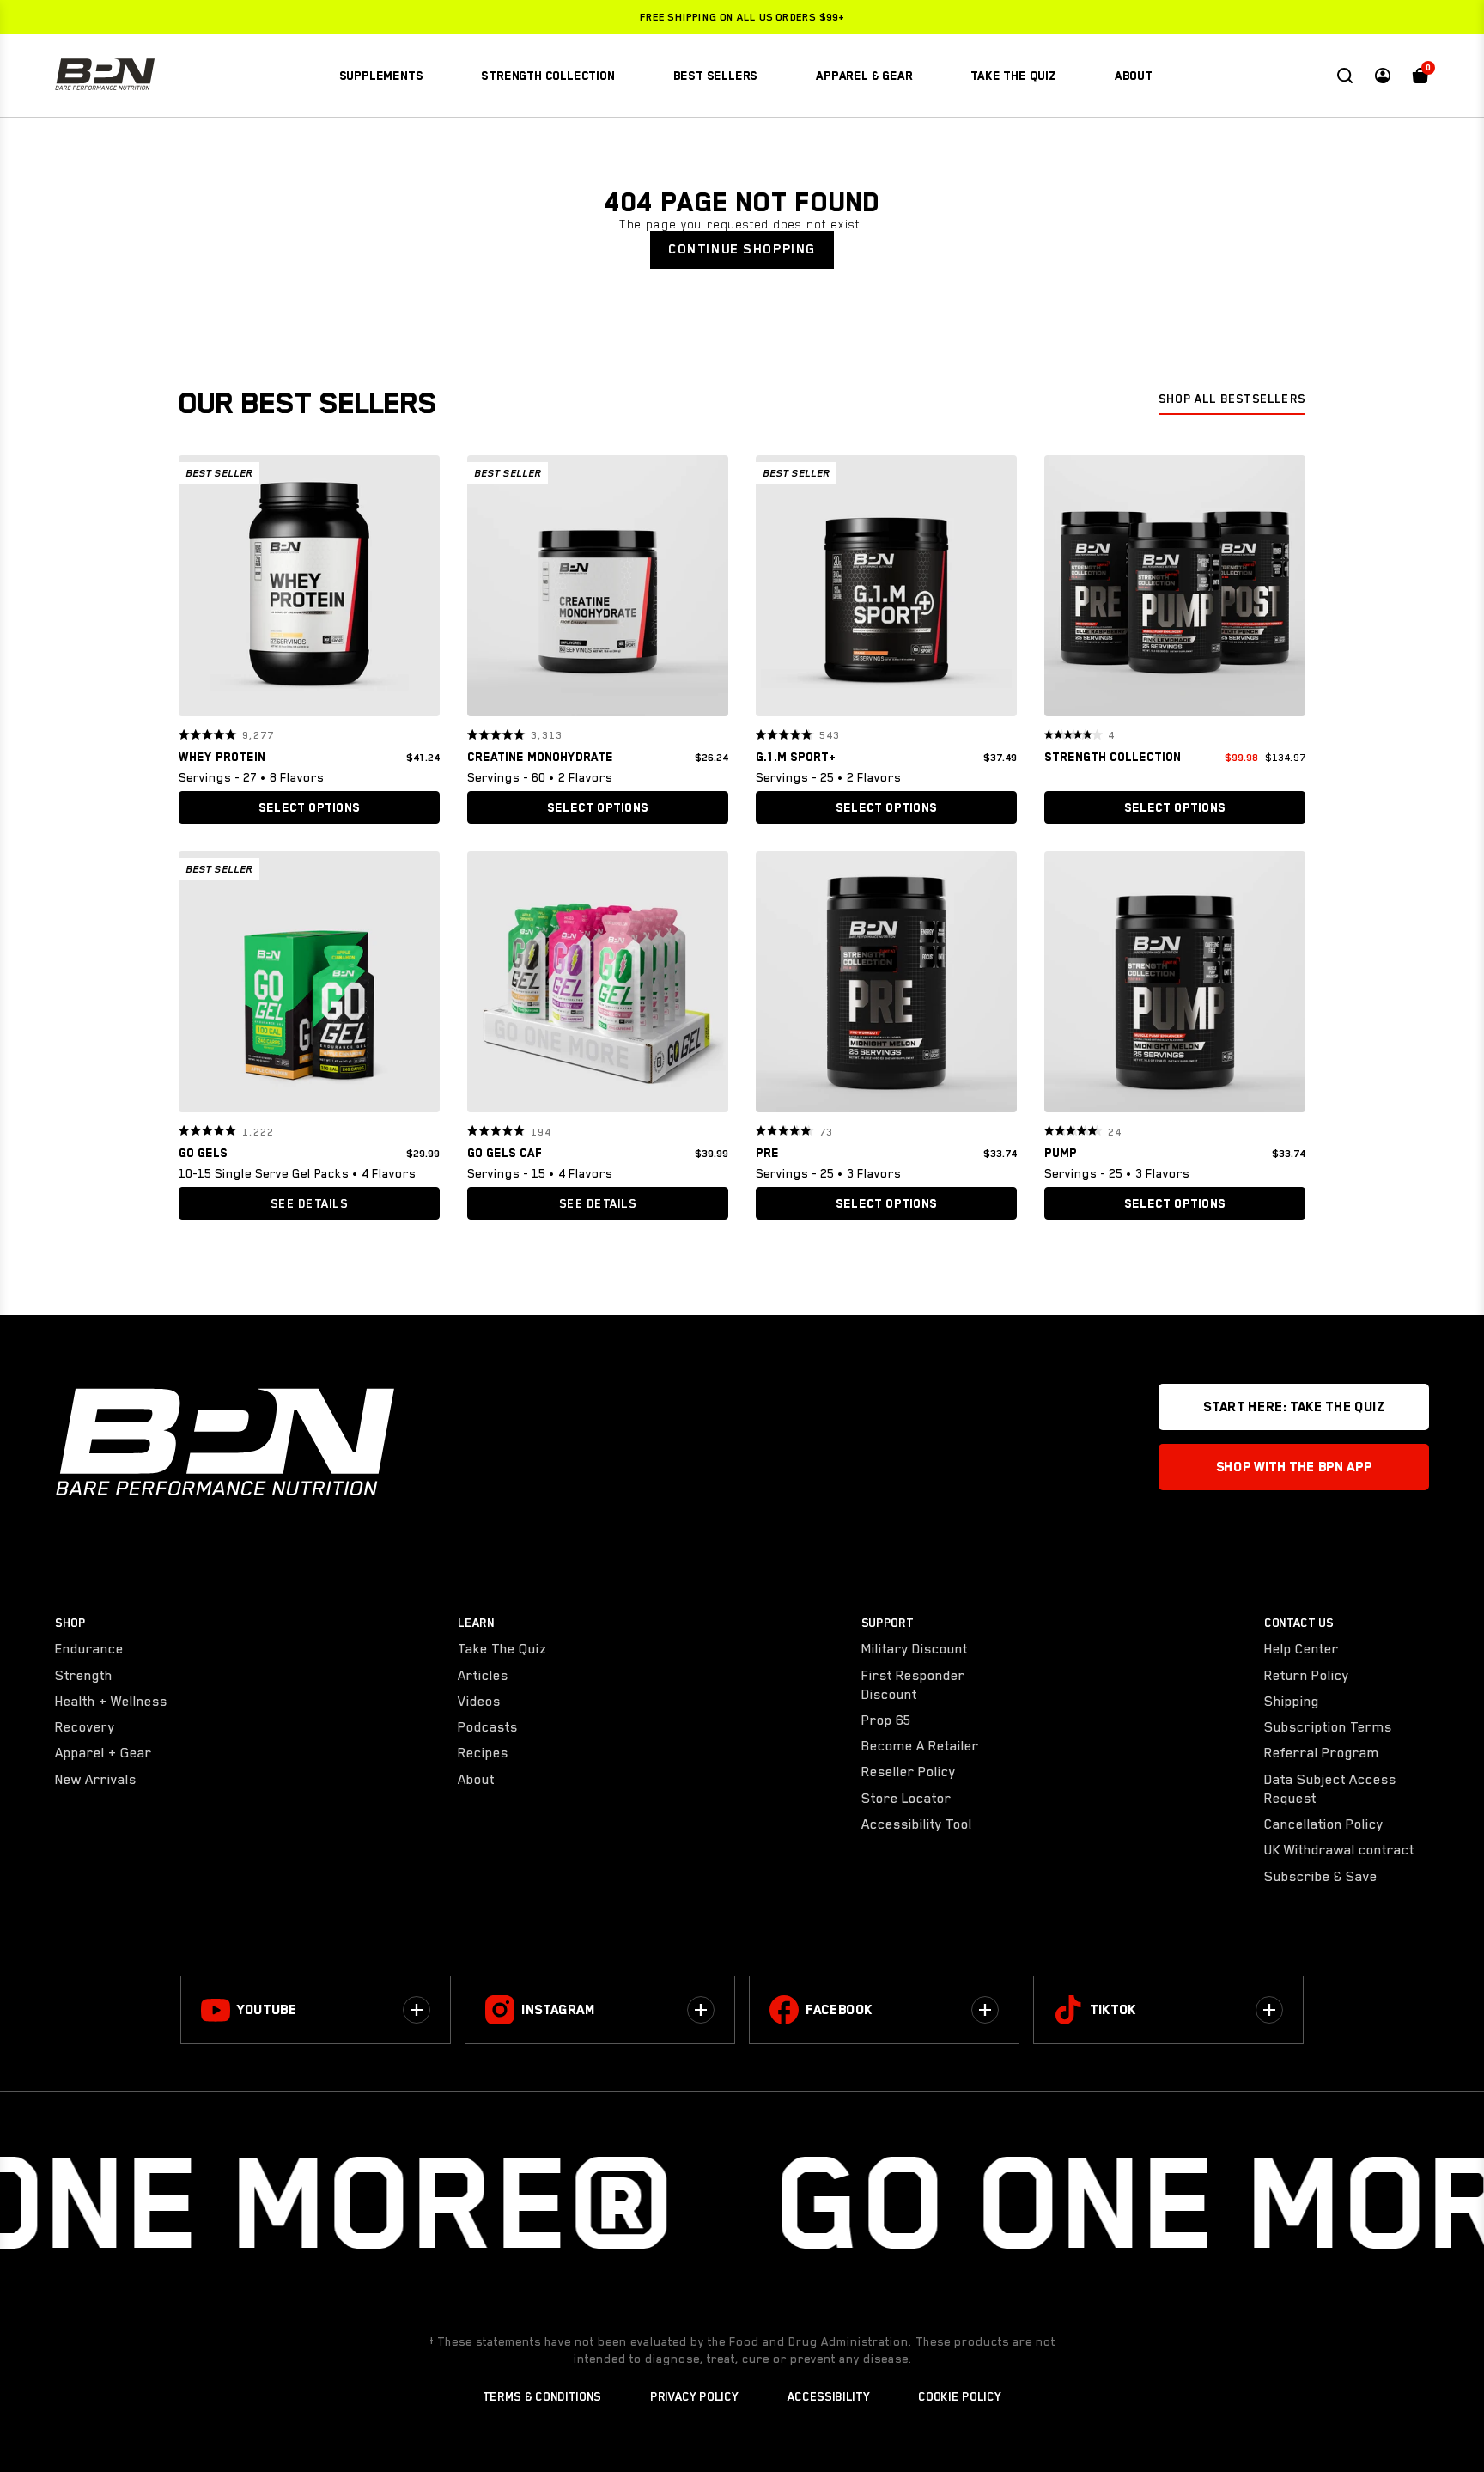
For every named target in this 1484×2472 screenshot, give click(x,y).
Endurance (89, 1649)
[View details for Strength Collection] (1175, 590)
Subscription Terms (1328, 1727)
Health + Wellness (111, 1702)
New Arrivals (96, 1780)
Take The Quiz (502, 1649)
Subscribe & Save (1321, 1877)
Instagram (558, 2010)
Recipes (483, 1753)
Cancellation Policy (1324, 1824)
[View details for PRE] (886, 986)
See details (309, 1203)
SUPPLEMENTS (381, 76)
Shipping (1292, 1702)
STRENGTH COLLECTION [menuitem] (547, 76)
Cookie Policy (959, 2396)
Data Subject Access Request (1330, 1789)
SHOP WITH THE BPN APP (1294, 1467)
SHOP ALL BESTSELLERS (1232, 399)
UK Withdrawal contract (1339, 1850)
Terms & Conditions (542, 2396)
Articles (483, 1676)
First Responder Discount (913, 1685)
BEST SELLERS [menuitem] (716, 76)
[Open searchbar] (1345, 76)
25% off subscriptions (742, 17)
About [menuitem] (1134, 76)
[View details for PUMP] (1175, 986)
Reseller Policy (909, 1772)
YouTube (267, 2010)
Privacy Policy (694, 2396)
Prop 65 (886, 1720)
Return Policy (1307, 1676)
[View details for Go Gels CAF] (598, 986)
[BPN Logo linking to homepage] (105, 76)
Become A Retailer (920, 1746)
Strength (84, 1676)
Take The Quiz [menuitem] (1013, 76)
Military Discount (915, 1649)
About (476, 1780)
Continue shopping (742, 249)
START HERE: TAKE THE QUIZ (1293, 1407)
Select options (309, 807)
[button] (198, 586)
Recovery (85, 1727)
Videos (479, 1702)
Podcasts (488, 1727)
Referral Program (1322, 1753)
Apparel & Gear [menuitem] (864, 76)
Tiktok (1113, 2010)
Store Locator (906, 1799)
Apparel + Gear (103, 1753)
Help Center (1302, 1649)
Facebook (839, 2010)
